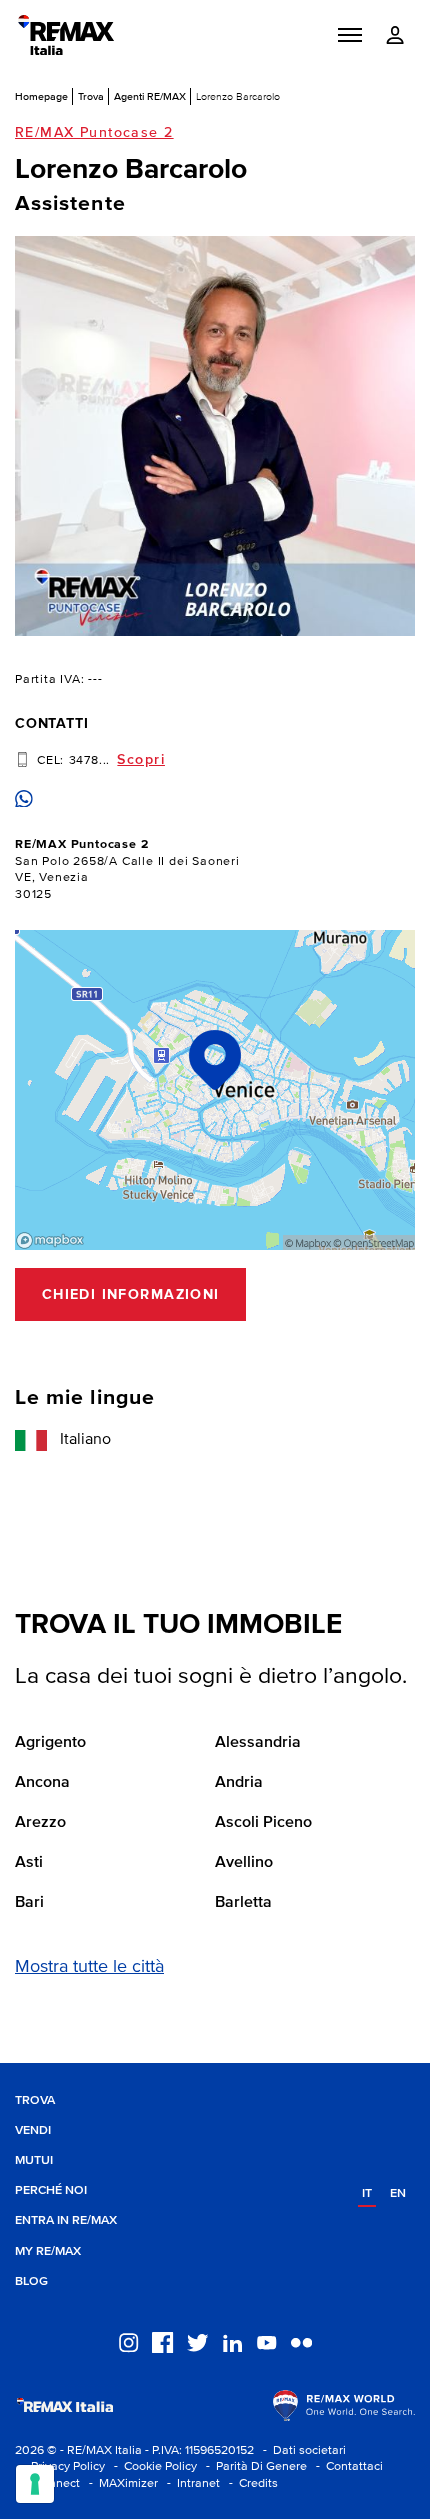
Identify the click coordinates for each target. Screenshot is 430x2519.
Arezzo (40, 1823)
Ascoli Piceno (263, 1823)
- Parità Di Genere (253, 2466)
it (367, 2193)
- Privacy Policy (60, 2466)
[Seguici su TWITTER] (197, 2342)
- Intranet (190, 2483)
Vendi (33, 2130)
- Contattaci (346, 2466)
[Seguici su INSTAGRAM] (128, 2342)
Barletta (243, 1903)
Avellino (244, 1863)
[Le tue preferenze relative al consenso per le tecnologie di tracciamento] (35, 2484)
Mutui (34, 2160)
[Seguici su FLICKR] (301, 2342)
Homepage (41, 96)
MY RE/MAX (48, 2251)
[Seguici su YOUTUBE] (266, 2342)
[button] (350, 35)
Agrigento (50, 1743)
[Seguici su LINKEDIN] (232, 2342)
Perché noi (51, 2190)
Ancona (42, 1783)
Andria (239, 1783)
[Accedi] (395, 35)
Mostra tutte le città (89, 1967)
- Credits (250, 2483)
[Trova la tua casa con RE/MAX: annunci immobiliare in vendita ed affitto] (66, 35)
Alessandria (258, 1743)
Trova (91, 96)
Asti (29, 1863)
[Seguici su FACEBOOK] (162, 2342)
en (398, 2193)
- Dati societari (301, 2450)
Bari (29, 1903)
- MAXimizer (120, 2483)
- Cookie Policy (152, 2466)
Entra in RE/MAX (66, 2220)
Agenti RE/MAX (150, 96)
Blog (31, 2281)
